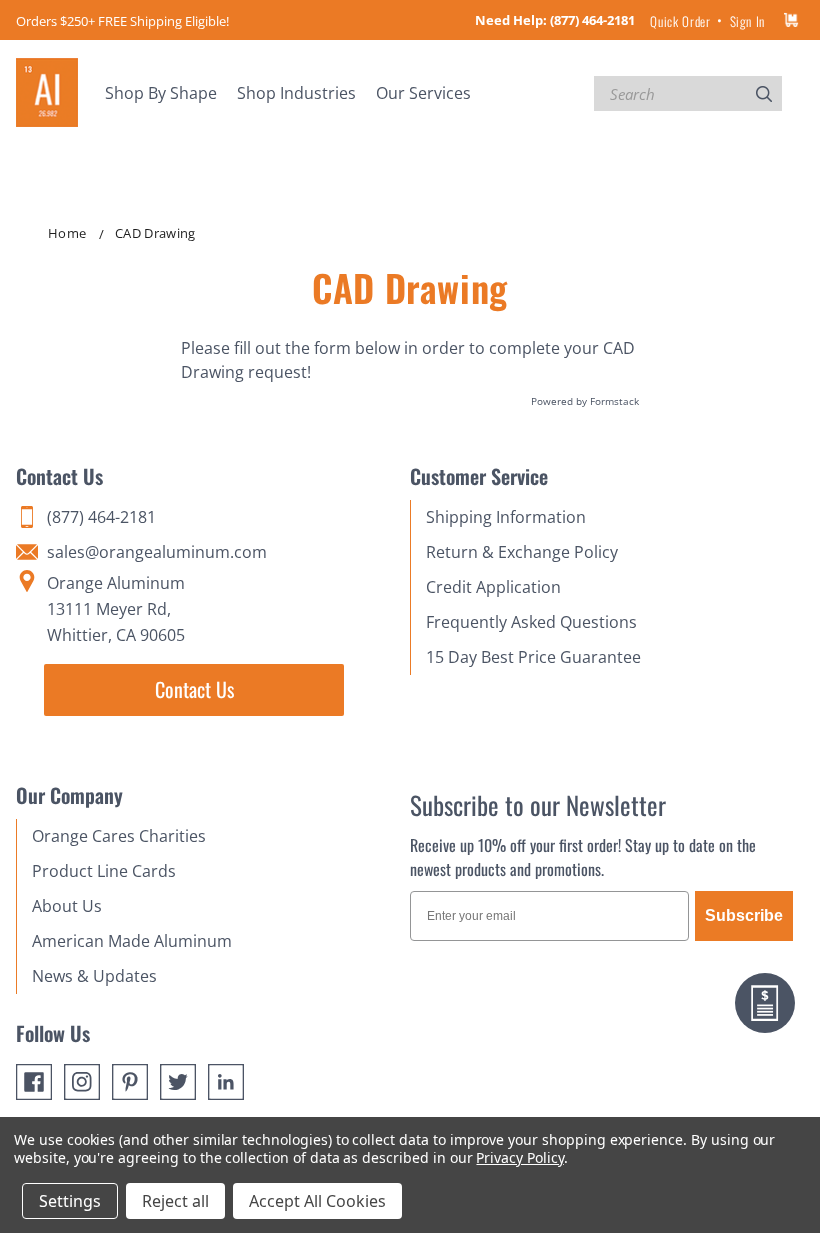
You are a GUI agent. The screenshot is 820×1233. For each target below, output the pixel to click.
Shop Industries (296, 93)
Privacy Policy (519, 1157)
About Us (67, 906)
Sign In (747, 21)
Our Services (423, 93)
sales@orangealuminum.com (157, 552)
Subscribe (744, 915)
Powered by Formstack (585, 401)
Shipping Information (506, 517)
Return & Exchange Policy (522, 552)
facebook (34, 1082)
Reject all (175, 1201)
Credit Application (493, 587)
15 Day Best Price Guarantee (533, 657)
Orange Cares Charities (119, 836)
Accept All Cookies (317, 1201)
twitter (178, 1082)
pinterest (130, 1082)
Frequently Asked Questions (531, 622)
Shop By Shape (161, 93)
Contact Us (194, 689)
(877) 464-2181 (592, 20)
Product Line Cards (104, 871)
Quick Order (680, 21)
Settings (70, 1201)
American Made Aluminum (132, 941)
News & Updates (94, 976)
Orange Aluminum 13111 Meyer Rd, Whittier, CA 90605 (116, 609)
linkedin (226, 1082)
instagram (82, 1082)
